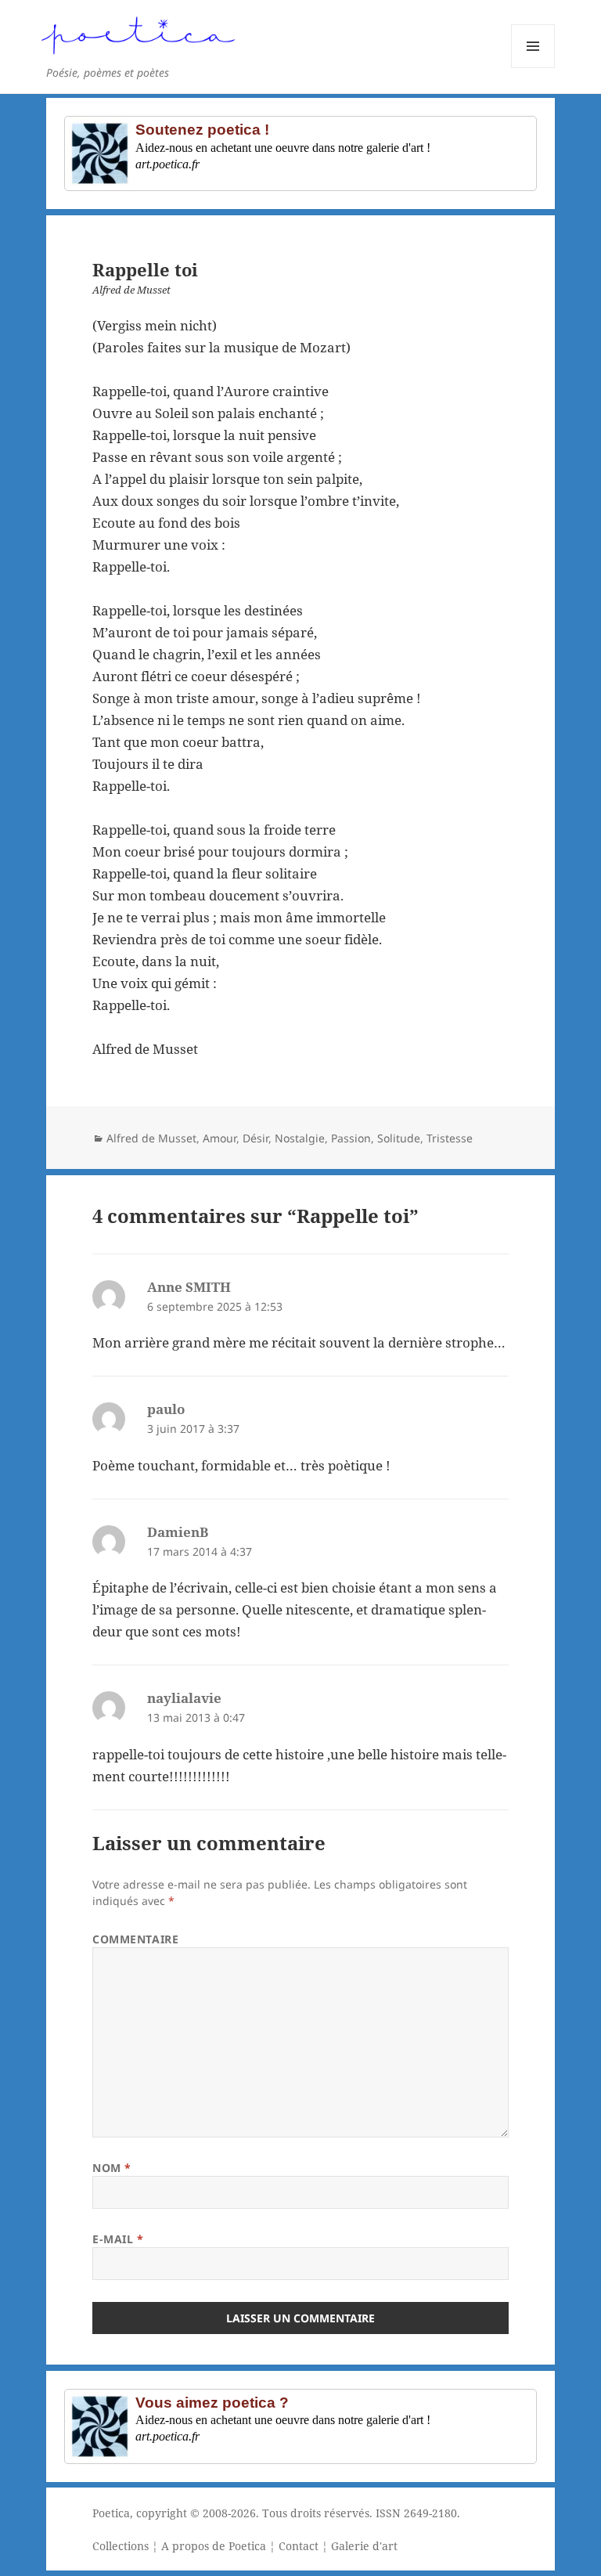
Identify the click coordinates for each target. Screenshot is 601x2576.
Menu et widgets (533, 68)
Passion (351, 1138)
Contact (299, 2546)
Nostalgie (300, 1138)
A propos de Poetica (214, 2546)
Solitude (399, 1138)
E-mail (118, 2239)
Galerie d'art (364, 2546)
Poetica (111, 2513)
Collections (121, 2546)
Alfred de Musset (151, 1138)
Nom (112, 2168)
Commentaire (135, 1939)
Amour (220, 1138)
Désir (256, 1138)
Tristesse (450, 1138)
